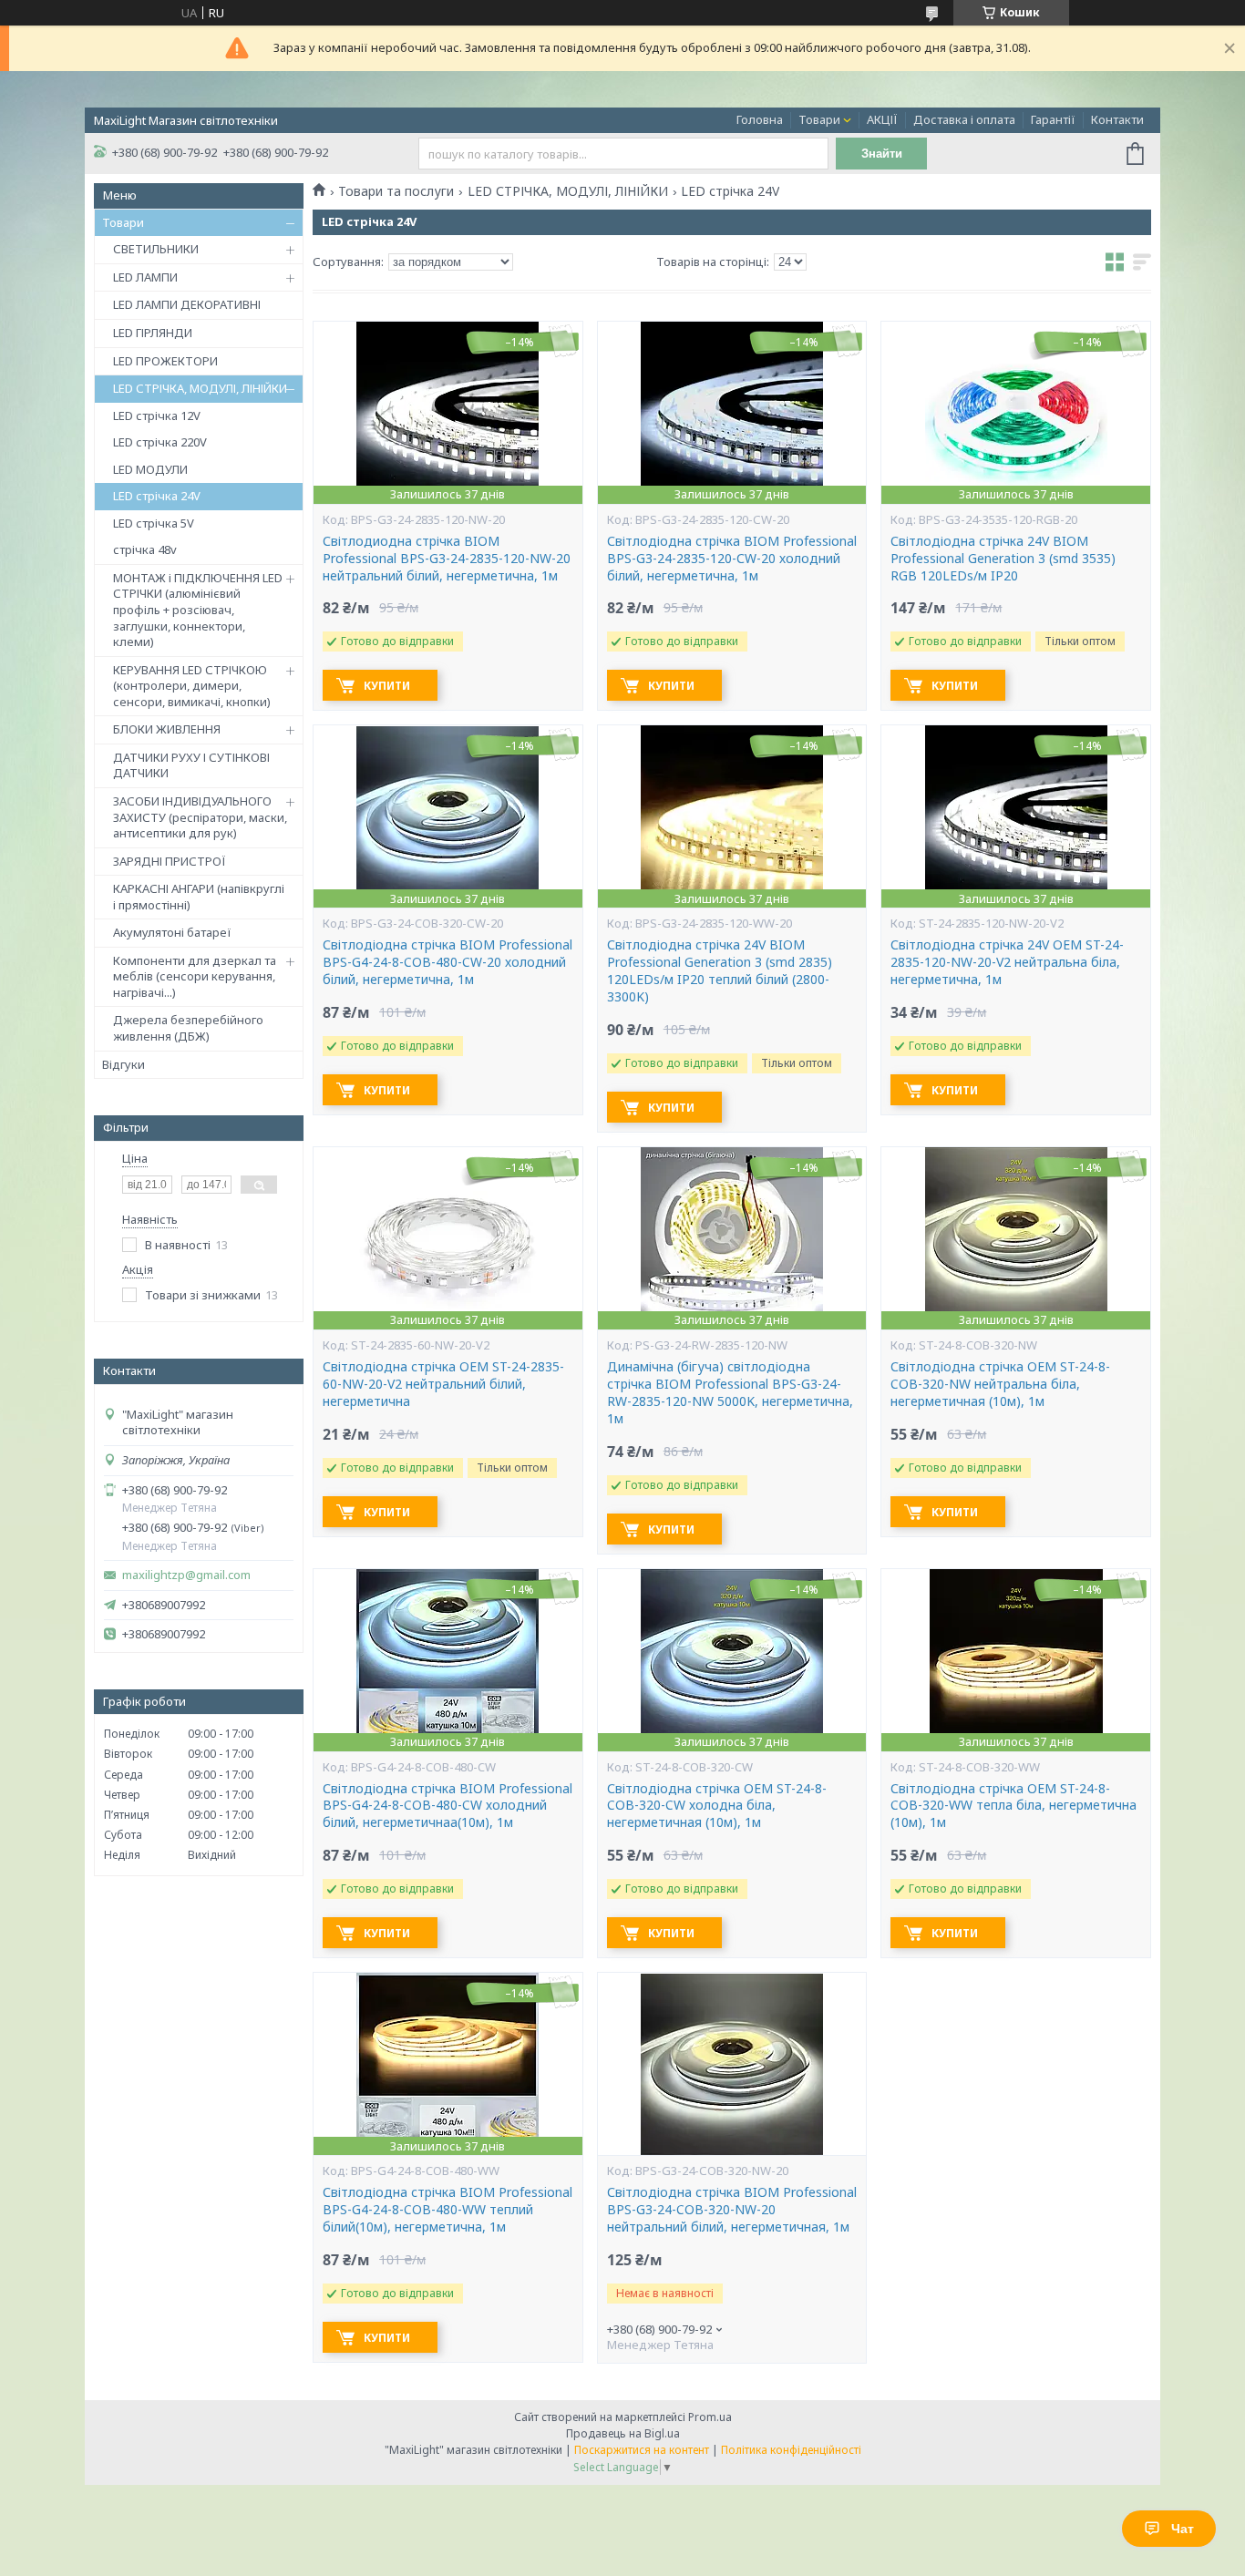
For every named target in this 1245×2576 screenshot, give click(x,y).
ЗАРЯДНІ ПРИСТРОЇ (170, 861)
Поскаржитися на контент (642, 2450)
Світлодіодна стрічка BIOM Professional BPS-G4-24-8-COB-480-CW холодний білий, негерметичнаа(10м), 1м (448, 1806)
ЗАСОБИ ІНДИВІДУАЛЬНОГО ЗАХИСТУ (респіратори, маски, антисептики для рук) (200, 817)
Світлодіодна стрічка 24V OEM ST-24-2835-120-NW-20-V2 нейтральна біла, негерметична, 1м (1007, 962)
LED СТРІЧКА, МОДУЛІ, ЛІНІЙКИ (200, 388)
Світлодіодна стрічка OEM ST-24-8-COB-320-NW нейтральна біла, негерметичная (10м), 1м (1000, 1384)
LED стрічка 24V (157, 496)
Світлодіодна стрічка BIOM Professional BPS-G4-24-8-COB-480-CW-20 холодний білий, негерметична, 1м (448, 962)
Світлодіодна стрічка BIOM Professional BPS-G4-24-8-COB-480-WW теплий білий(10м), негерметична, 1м (448, 2210)
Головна (760, 119)
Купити (387, 686)
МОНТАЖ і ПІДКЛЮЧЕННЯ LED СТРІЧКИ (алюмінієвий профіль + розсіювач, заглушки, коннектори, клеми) (198, 610)
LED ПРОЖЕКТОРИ (165, 361)
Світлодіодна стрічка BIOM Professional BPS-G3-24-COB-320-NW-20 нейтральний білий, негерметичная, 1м (732, 2210)
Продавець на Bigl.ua (623, 2433)
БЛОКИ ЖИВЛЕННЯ (167, 729)
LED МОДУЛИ (150, 469)
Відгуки (123, 1064)
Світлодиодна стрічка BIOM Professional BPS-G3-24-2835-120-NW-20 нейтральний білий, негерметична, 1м (447, 559)
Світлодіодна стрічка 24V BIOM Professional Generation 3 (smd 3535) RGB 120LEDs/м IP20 (1003, 559)
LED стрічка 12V (157, 416)
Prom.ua (710, 2417)
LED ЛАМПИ (145, 277)
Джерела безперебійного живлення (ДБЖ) (188, 1028)
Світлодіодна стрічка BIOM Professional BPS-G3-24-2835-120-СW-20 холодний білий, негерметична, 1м (732, 559)
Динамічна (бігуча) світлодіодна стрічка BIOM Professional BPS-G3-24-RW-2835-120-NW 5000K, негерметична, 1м (730, 1393)
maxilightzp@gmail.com (186, 1575)
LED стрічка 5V (154, 523)
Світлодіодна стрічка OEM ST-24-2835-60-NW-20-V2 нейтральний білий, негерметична (443, 1384)
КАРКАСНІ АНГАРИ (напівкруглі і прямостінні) (199, 897)
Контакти (1117, 119)
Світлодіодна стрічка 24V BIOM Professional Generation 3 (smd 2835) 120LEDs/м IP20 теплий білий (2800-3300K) (720, 971)
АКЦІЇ (882, 119)
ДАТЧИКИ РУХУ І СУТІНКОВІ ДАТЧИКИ (191, 765)
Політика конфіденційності (791, 2450)
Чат (1183, 2529)
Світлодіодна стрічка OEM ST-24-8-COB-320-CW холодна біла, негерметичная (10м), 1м (717, 1806)
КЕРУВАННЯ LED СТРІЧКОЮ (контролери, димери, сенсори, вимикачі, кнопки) (192, 686)
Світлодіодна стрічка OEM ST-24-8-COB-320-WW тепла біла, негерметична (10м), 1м (1013, 1806)
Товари (819, 119)
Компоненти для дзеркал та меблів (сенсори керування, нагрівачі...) (195, 976)
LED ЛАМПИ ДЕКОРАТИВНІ (187, 304)
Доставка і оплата (964, 119)
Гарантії (1053, 119)
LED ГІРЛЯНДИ (153, 333)
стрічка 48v (145, 549)
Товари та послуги (396, 191)
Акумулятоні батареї (172, 932)
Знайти (882, 154)
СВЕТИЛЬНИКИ (156, 249)
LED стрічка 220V (160, 442)
